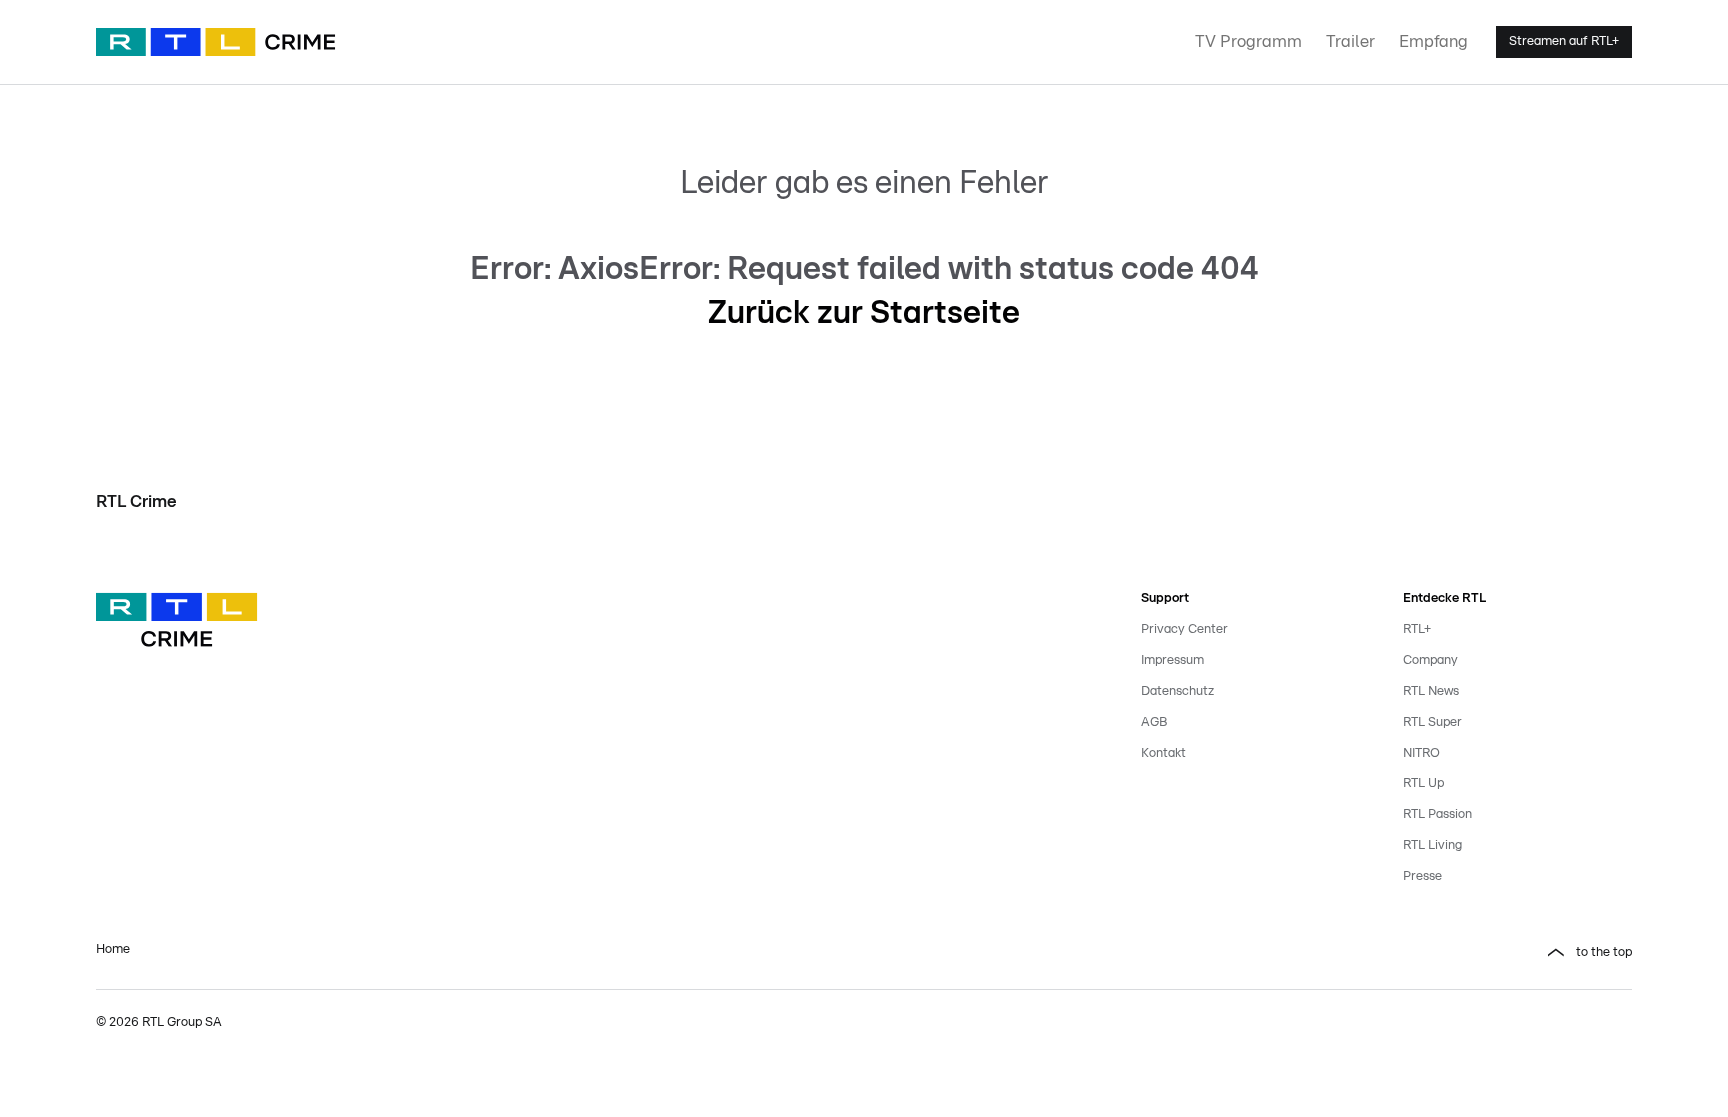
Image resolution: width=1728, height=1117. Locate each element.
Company (1430, 660)
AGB (1154, 722)
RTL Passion (1437, 814)
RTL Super (1432, 722)
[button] (1256, 953)
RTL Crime (136, 501)
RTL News (1431, 691)
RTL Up (1423, 783)
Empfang (1433, 41)
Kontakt (1163, 753)
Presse (1422, 876)
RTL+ (1417, 629)
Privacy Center (1184, 629)
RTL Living (1432, 845)
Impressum (1172, 660)
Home (113, 949)
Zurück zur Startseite (864, 313)
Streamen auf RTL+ (1564, 41)
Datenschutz (1177, 691)
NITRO (1421, 753)
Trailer (1350, 41)
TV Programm (1248, 41)
